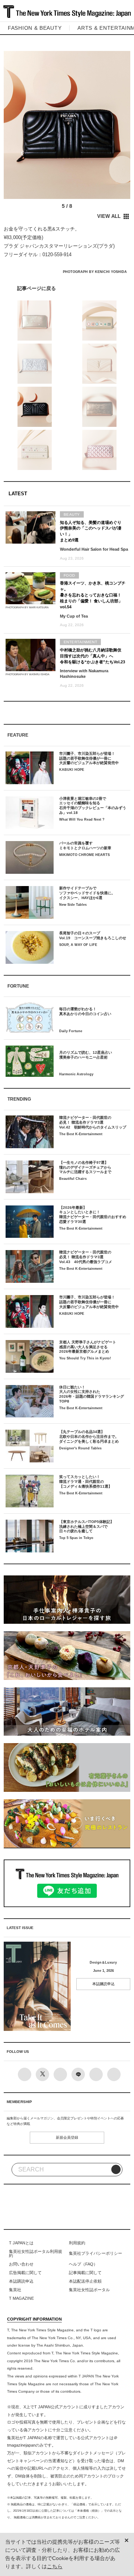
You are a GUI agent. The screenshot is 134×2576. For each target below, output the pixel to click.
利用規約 (77, 2243)
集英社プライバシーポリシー (95, 2253)
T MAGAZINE (21, 2298)
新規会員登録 (67, 2137)
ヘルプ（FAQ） (83, 2264)
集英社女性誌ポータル (89, 2290)
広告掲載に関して (25, 2273)
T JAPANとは (21, 2243)
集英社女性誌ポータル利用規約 (36, 2254)
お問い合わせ (21, 2264)
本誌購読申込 (103, 1984)
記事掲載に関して (85, 2273)
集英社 (15, 2290)
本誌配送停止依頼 (85, 2281)
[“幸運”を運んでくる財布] (67, 288)
